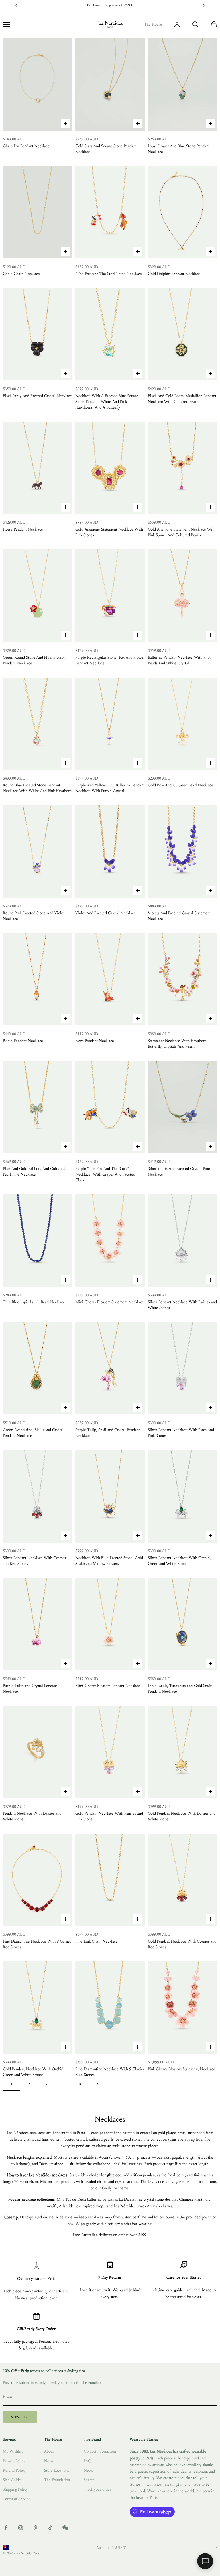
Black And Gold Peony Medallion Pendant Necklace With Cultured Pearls (182, 399)
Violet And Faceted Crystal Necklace (106, 913)
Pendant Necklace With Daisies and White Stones (32, 1816)
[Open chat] (205, 2561)
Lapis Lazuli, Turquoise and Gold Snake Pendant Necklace (180, 1689)
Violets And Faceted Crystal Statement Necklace (179, 916)
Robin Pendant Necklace (23, 1041)
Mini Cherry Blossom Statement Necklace (110, 1302)
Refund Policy (14, 2470)
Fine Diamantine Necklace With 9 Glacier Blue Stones (110, 2072)
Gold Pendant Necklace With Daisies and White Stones (182, 1816)
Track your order (97, 2489)
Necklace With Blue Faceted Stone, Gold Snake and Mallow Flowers (109, 1561)
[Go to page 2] (97, 2084)
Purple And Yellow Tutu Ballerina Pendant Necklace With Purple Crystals (110, 788)
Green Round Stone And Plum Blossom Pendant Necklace (35, 660)
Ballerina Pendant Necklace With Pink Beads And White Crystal (179, 660)
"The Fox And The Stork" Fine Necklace (109, 274)
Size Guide (12, 2480)
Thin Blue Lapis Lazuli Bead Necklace (34, 1302)
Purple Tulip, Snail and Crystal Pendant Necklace (108, 1433)
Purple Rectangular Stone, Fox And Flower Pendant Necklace (110, 660)
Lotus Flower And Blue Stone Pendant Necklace (179, 149)
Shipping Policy (15, 2489)
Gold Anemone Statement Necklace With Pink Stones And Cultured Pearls (182, 532)
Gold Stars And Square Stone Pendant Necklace (106, 149)
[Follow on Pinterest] (36, 2528)
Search (89, 2480)
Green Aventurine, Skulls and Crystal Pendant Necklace (33, 1433)
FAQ (87, 2461)
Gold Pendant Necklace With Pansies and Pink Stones (109, 1816)
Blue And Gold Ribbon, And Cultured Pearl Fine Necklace (34, 1171)
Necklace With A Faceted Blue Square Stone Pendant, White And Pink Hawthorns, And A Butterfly (107, 402)
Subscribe (20, 2417)
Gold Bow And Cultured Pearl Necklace (180, 785)
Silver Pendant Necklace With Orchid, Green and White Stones (179, 1561)
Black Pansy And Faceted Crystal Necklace (37, 396)
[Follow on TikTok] (50, 2528)
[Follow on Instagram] (21, 2528)
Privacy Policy (14, 2461)
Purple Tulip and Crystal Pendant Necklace (30, 1689)
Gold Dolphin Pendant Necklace (174, 274)
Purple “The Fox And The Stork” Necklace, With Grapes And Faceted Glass (105, 1174)
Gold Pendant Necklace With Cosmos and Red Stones (182, 1944)
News (49, 2461)
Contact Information (100, 2451)
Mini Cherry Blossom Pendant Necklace (108, 1686)
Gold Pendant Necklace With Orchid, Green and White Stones (34, 2072)
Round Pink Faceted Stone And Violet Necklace (34, 916)
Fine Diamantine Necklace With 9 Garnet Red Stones (37, 1944)
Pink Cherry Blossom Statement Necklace (181, 2069)
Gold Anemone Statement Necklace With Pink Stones (109, 532)
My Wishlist (13, 2451)
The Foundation (57, 2480)
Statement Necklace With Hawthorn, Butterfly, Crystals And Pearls (178, 1044)
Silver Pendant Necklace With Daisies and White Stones (182, 1305)
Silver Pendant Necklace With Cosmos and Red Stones (34, 1561)
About (49, 2451)
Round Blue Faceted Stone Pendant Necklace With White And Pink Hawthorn (37, 788)
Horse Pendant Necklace (23, 529)
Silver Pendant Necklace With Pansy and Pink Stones (181, 1433)
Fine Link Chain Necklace (97, 1941)
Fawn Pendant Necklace (95, 1041)
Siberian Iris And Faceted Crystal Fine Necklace (179, 1171)
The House (153, 24)
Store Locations (57, 2470)
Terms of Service (17, 2499)
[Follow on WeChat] (65, 2528)
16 (80, 2084)
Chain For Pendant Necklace (26, 146)
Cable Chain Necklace (21, 274)
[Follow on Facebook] (6, 2528)
